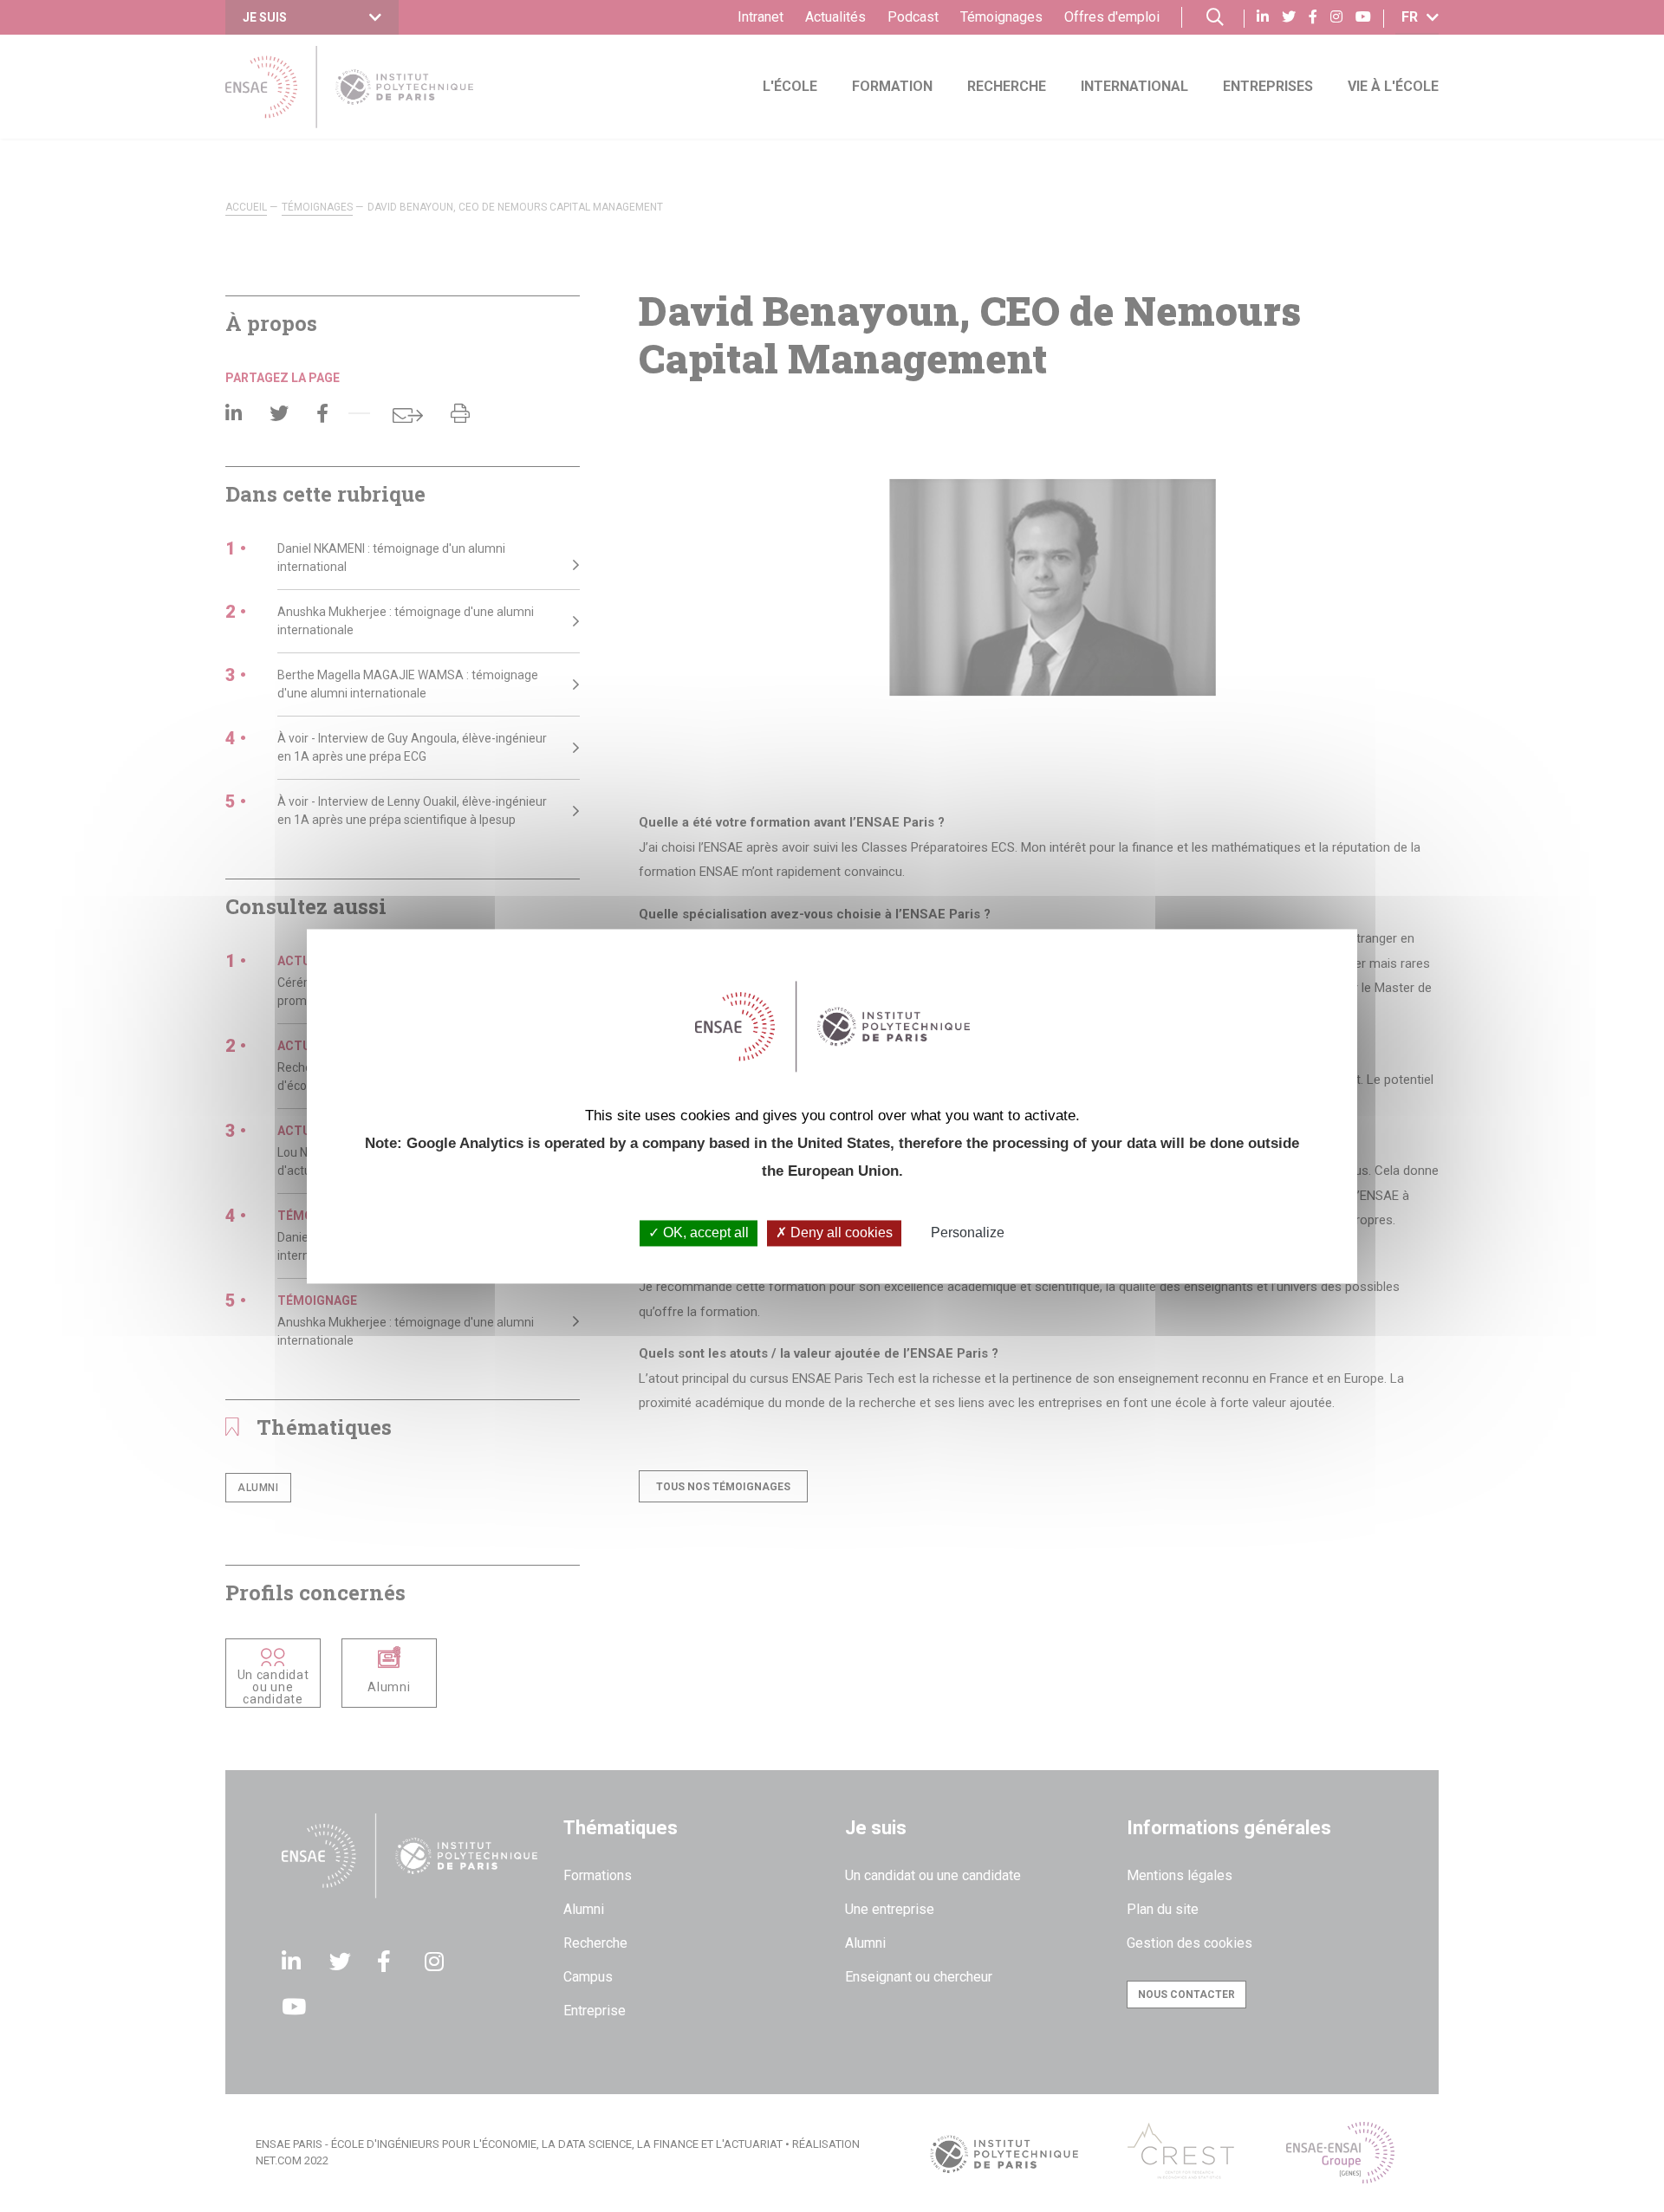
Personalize (968, 1233)
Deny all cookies (840, 1233)
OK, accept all (704, 1233)
